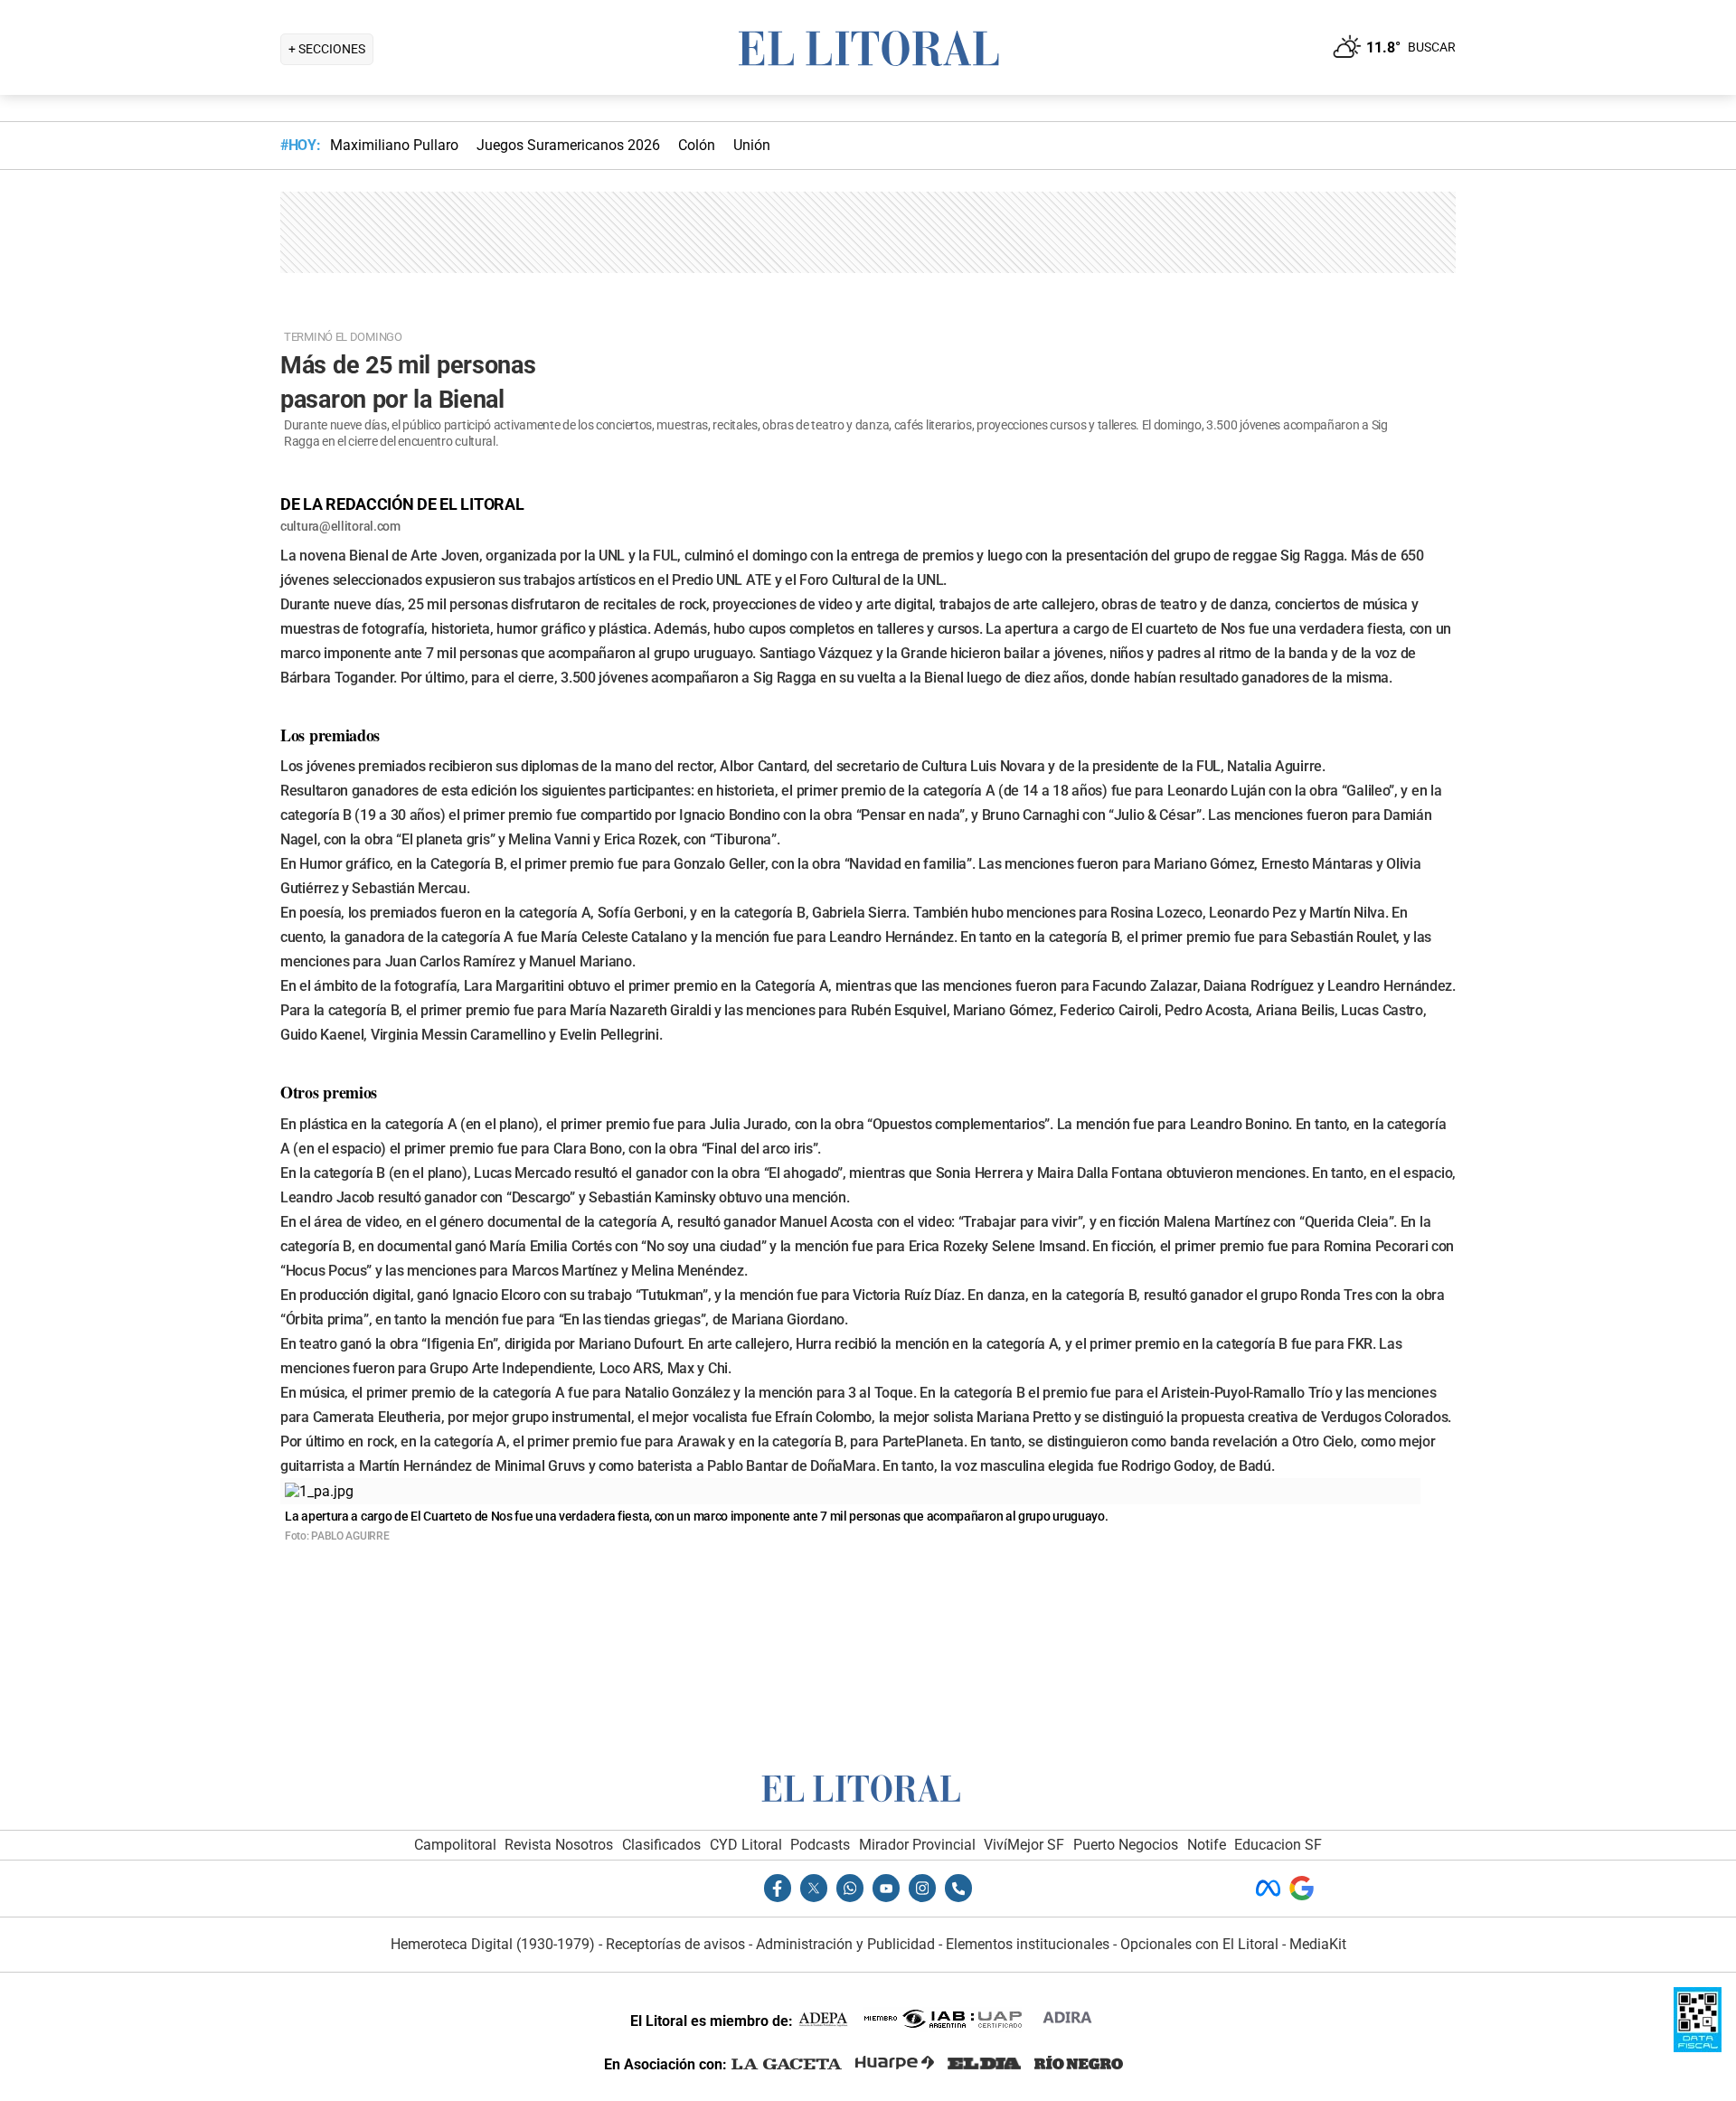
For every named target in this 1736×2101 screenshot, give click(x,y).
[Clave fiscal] (1698, 2047)
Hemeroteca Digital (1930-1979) (493, 1944)
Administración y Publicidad (845, 1944)
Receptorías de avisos (675, 1944)
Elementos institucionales (1028, 1944)
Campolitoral (455, 1845)
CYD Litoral (746, 1845)
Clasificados (661, 1845)
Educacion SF (1278, 1845)
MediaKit (1318, 1944)
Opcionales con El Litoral (1199, 1944)
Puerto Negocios (1126, 1845)
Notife (1207, 1845)
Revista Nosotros (559, 1845)
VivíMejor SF (1024, 1845)
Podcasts (820, 1845)
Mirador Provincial (917, 1845)
